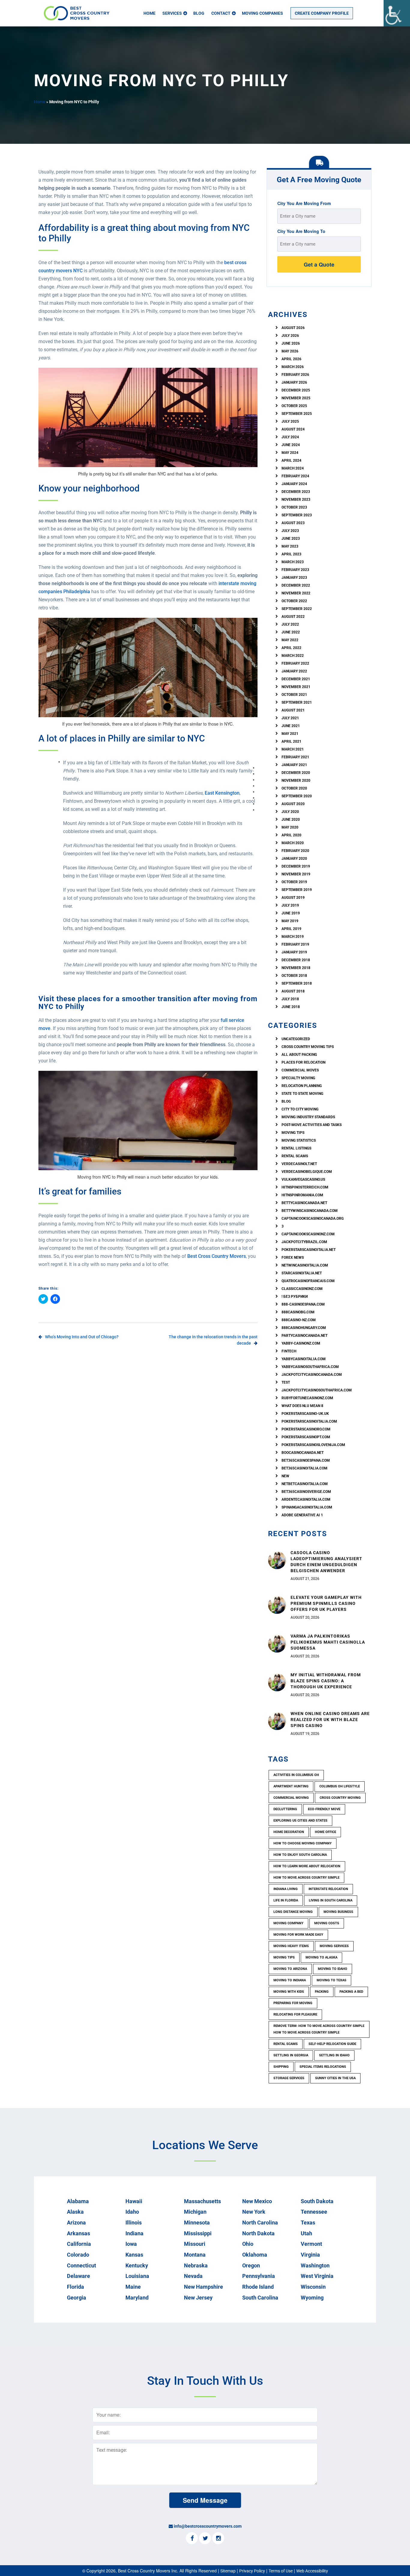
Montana (195, 2255)
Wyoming (312, 2298)
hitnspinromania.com (302, 1195)
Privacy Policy (252, 2571)
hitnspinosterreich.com (305, 1187)
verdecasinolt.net (299, 1164)
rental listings (296, 1148)
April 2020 (291, 835)
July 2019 (290, 905)
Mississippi (198, 2233)
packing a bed (351, 1992)
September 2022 (297, 609)
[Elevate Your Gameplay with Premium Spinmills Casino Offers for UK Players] (277, 1605)
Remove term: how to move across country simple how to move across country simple (319, 2029)
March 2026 (293, 367)
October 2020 (294, 788)
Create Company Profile (322, 13)
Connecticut (81, 2265)
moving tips (284, 1957)
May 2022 (290, 640)
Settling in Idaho (334, 2055)
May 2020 (290, 827)
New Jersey (198, 2298)
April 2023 (291, 554)
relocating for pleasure (295, 2014)
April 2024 (291, 461)
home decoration (289, 1832)
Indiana (134, 2233)
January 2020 (294, 859)
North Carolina (260, 2223)
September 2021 (297, 702)
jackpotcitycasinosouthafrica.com (317, 1390)
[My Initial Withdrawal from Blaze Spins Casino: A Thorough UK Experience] (277, 1682)
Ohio (248, 2244)
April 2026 (291, 359)
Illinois (134, 2223)
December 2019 (296, 866)
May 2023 (290, 546)
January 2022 (294, 671)
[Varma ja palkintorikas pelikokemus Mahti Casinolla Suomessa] (277, 1643)
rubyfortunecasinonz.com (307, 1398)
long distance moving (293, 1912)
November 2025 (296, 398)
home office (326, 1832)
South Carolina (260, 2298)
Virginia (310, 2255)
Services (172, 13)
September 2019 (297, 890)
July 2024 (290, 437)
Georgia (77, 2298)
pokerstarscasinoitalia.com (309, 1421)
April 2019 (291, 929)
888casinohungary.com (304, 1328)
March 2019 (293, 937)
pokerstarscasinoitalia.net (309, 1250)
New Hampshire (203, 2287)
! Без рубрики (295, 1297)
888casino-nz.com (299, 1320)
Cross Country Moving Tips (308, 1047)
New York (254, 2212)
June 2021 (291, 726)
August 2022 (293, 617)
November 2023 (296, 500)
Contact (221, 13)
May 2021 (290, 734)
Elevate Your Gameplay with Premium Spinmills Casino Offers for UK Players (326, 1603)
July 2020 (290, 812)
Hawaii (134, 2201)
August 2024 (293, 429)
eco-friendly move (324, 1809)
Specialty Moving (298, 1078)
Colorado (78, 2255)
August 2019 (293, 898)
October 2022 (294, 601)
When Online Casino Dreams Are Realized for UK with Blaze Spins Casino (330, 1720)
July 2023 (290, 531)
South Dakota (317, 2201)
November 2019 (296, 874)
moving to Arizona (290, 1969)
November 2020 (296, 781)
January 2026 (294, 382)
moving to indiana (290, 1980)
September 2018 (297, 983)
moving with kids (289, 1992)
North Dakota (258, 2233)
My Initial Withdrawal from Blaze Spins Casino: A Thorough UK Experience (326, 1681)
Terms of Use (281, 2571)
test (286, 1382)
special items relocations (323, 2067)
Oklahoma (255, 2255)
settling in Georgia (291, 2055)
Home (149, 13)
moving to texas (332, 1980)
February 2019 (295, 944)
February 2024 (295, 476)
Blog (199, 13)
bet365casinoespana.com (306, 1460)
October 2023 (294, 507)
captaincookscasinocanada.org (313, 1219)
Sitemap (228, 2571)
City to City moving (300, 1109)
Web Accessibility (312, 2571)
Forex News (293, 1258)
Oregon (251, 2265)
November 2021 (296, 687)
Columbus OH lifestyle (340, 1786)
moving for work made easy (298, 1935)
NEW (285, 1476)
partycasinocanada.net (304, 1336)
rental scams (295, 1156)
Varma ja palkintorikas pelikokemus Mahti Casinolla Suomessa (328, 1642)
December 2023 (296, 492)
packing (322, 1992)
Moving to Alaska (321, 1957)
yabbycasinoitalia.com (304, 1359)
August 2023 (293, 523)
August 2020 (293, 804)
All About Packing (299, 1055)
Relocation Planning (302, 1086)
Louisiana (137, 2276)
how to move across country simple (306, 1878)
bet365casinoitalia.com (304, 1468)
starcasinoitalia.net (302, 1273)
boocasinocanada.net (303, 1453)
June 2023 (291, 539)
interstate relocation (328, 1889)
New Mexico (257, 2201)
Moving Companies (262, 13)
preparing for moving (293, 2003)
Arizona (76, 2223)
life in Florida (286, 1900)
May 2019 (290, 921)
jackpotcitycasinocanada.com (312, 1375)
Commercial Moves (300, 1070)
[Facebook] (192, 2538)
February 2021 (295, 757)
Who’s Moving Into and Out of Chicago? (82, 1337)
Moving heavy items (291, 1946)
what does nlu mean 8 (302, 1406)
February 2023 (295, 570)
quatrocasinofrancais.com (308, 1281)
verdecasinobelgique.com (307, 1172)
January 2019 (294, 952)
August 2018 (293, 991)
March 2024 (293, 468)
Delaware (78, 2276)
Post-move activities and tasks (312, 1125)
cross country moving (340, 1798)
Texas (308, 2223)
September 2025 (297, 414)
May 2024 (290, 453)
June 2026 (291, 343)
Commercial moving (291, 1798)
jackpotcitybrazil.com (304, 1242)
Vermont (311, 2244)
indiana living (286, 1889)
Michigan (195, 2212)
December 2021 (296, 679)
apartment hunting (291, 1786)
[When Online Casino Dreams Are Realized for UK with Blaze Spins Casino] (277, 1721)
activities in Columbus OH (296, 1775)
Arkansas (78, 2233)
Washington (315, 2265)
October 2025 (294, 406)
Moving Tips (293, 1133)
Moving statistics (299, 1140)
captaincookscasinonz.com (308, 1234)
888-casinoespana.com (303, 1304)
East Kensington (222, 793)
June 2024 (291, 445)
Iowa (131, 2244)
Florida (75, 2287)
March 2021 (293, 749)
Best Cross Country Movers (217, 1256)
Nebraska (196, 2265)
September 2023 (297, 515)
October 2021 (294, 695)
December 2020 (296, 773)
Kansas (134, 2255)
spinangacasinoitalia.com (307, 1507)
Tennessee (314, 2212)
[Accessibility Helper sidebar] (397, 13)
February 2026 (295, 375)
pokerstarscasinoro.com (306, 1429)
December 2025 (296, 390)
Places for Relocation (303, 1062)
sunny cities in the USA (335, 2078)
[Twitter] (205, 2538)
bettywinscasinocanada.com (310, 1211)
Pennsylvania (259, 2276)
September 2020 (297, 796)
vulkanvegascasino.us (303, 1179)
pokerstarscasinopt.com (306, 1437)
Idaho (132, 2212)
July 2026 (290, 336)
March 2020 (293, 843)
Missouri (195, 2244)
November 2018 (296, 968)
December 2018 (296, 960)
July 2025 (290, 421)
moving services (334, 1946)
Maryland (137, 2298)
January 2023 (294, 578)
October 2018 (294, 976)
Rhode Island (258, 2287)
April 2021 (291, 741)
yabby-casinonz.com (301, 1343)
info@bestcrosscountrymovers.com (208, 2526)
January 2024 (294, 484)
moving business (338, 1912)
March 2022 (293, 656)
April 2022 (291, 648)
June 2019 (291, 913)
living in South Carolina (331, 1900)
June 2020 (291, 820)
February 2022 (295, 663)
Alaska (75, 2212)
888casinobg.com (298, 1312)
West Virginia (317, 2276)
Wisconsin (313, 2287)
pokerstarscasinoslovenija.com (313, 1445)
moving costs (327, 1923)
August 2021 (293, 710)
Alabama (78, 2201)
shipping (281, 2067)
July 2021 (290, 718)
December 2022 (296, 585)
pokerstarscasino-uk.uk (305, 1414)
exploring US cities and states (300, 1821)
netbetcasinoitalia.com (305, 1484)
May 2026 (290, 351)
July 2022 (290, 624)
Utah (306, 2233)
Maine (133, 2287)
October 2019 (294, 882)
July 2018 (290, 999)
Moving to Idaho (333, 1969)
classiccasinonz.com (302, 1289)
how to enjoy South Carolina (300, 1855)
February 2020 (295, 851)
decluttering (285, 1809)
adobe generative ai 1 (302, 1515)
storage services (289, 2078)
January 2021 (294, 765)
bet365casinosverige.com (306, 1492)
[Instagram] (218, 2538)
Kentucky (137, 2265)
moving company (288, 1923)
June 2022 (291, 632)
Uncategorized (296, 1039)
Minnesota (197, 2223)
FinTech (289, 1351)
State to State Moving (302, 1094)
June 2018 (291, 1007)
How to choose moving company (303, 1843)
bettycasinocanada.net (304, 1203)
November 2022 (296, 593)
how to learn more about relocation (307, 1866)
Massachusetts (202, 2201)
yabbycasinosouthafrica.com (310, 1367)
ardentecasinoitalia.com (306, 1499)
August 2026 (293, 328)
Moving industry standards (308, 1117)
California (79, 2244)
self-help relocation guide (332, 2044)
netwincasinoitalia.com (305, 1265)
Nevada (193, 2276)
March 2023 (293, 562)
